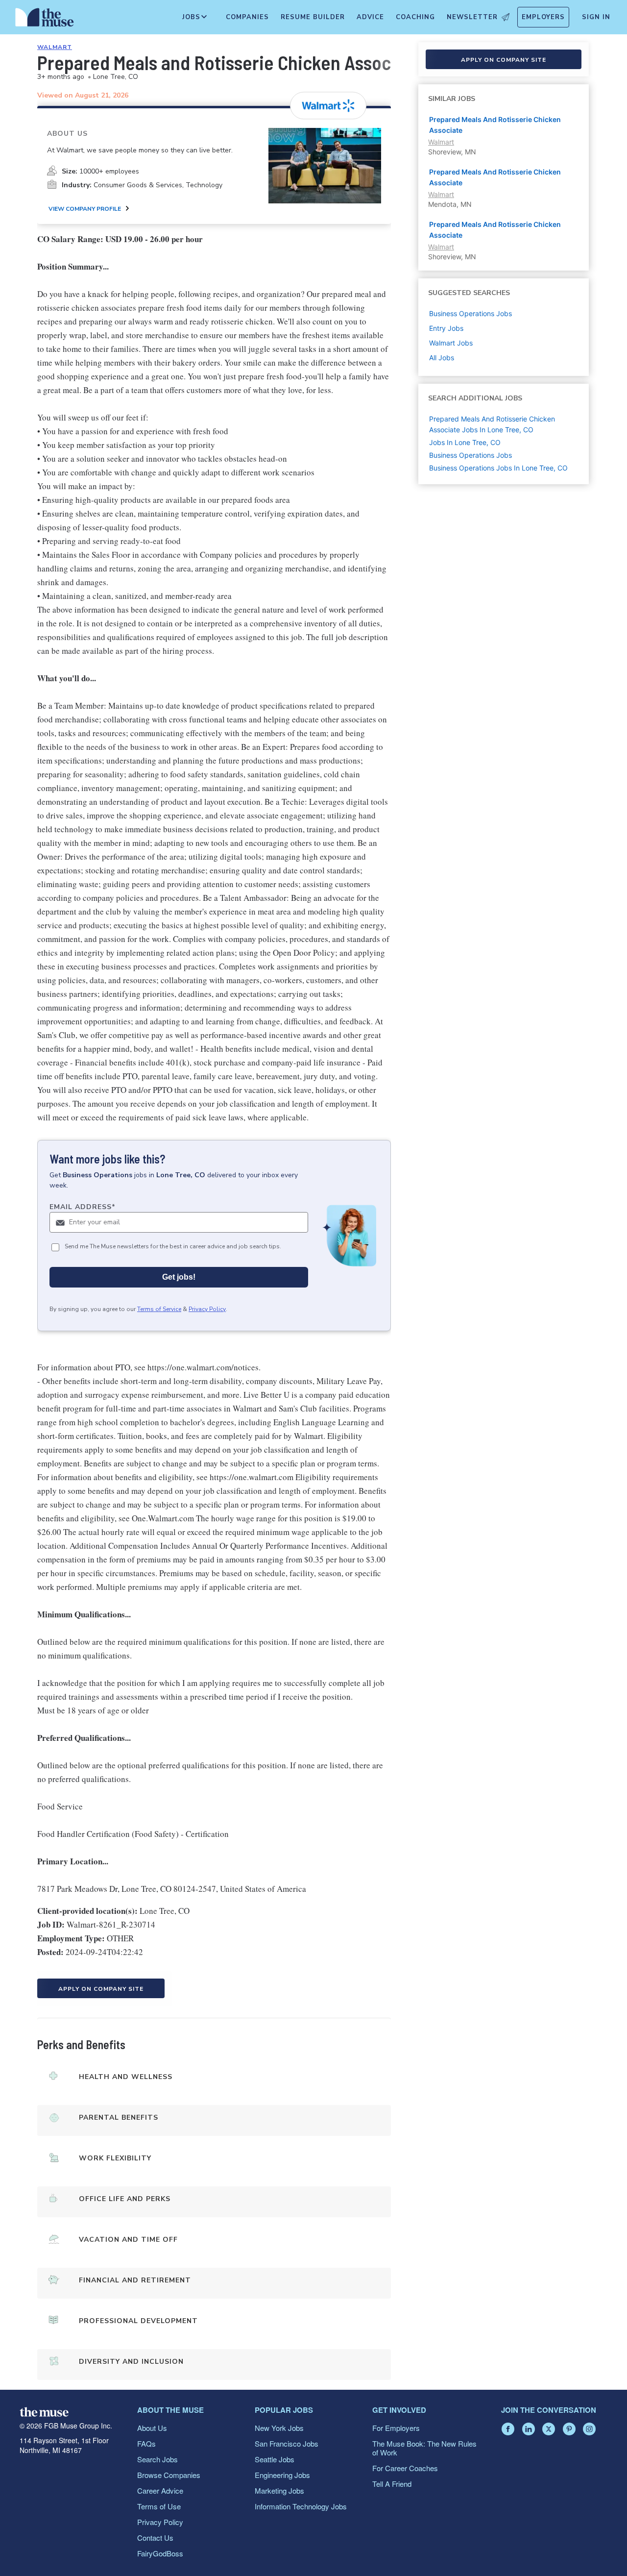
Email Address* (83, 1207)
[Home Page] (45, 20)
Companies (247, 17)
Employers (543, 17)
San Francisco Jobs (287, 2443)
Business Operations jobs (470, 313)
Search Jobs (157, 2459)
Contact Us (155, 2538)
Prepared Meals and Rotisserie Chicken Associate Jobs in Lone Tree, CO (492, 424)
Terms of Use (159, 2506)
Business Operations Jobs (470, 455)
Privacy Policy (207, 1309)
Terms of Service (159, 1309)
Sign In (596, 17)
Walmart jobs (451, 343)
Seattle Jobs (275, 2459)
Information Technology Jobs (301, 2506)
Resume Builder (313, 17)
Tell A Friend (392, 2484)
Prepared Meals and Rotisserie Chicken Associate (495, 125)
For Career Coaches (405, 2468)
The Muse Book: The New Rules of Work (424, 2448)
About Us (152, 2428)
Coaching (415, 17)
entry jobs (446, 328)
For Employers (396, 2428)
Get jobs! (179, 1277)
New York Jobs (279, 2428)
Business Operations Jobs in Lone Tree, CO (498, 468)
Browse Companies (169, 2475)
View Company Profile (85, 209)
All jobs (442, 358)
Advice (370, 17)
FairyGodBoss (160, 2553)
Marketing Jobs (279, 2490)
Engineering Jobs (282, 2475)
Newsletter (472, 17)
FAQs (146, 2443)
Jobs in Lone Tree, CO (465, 442)
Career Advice (160, 2490)
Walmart (55, 47)
